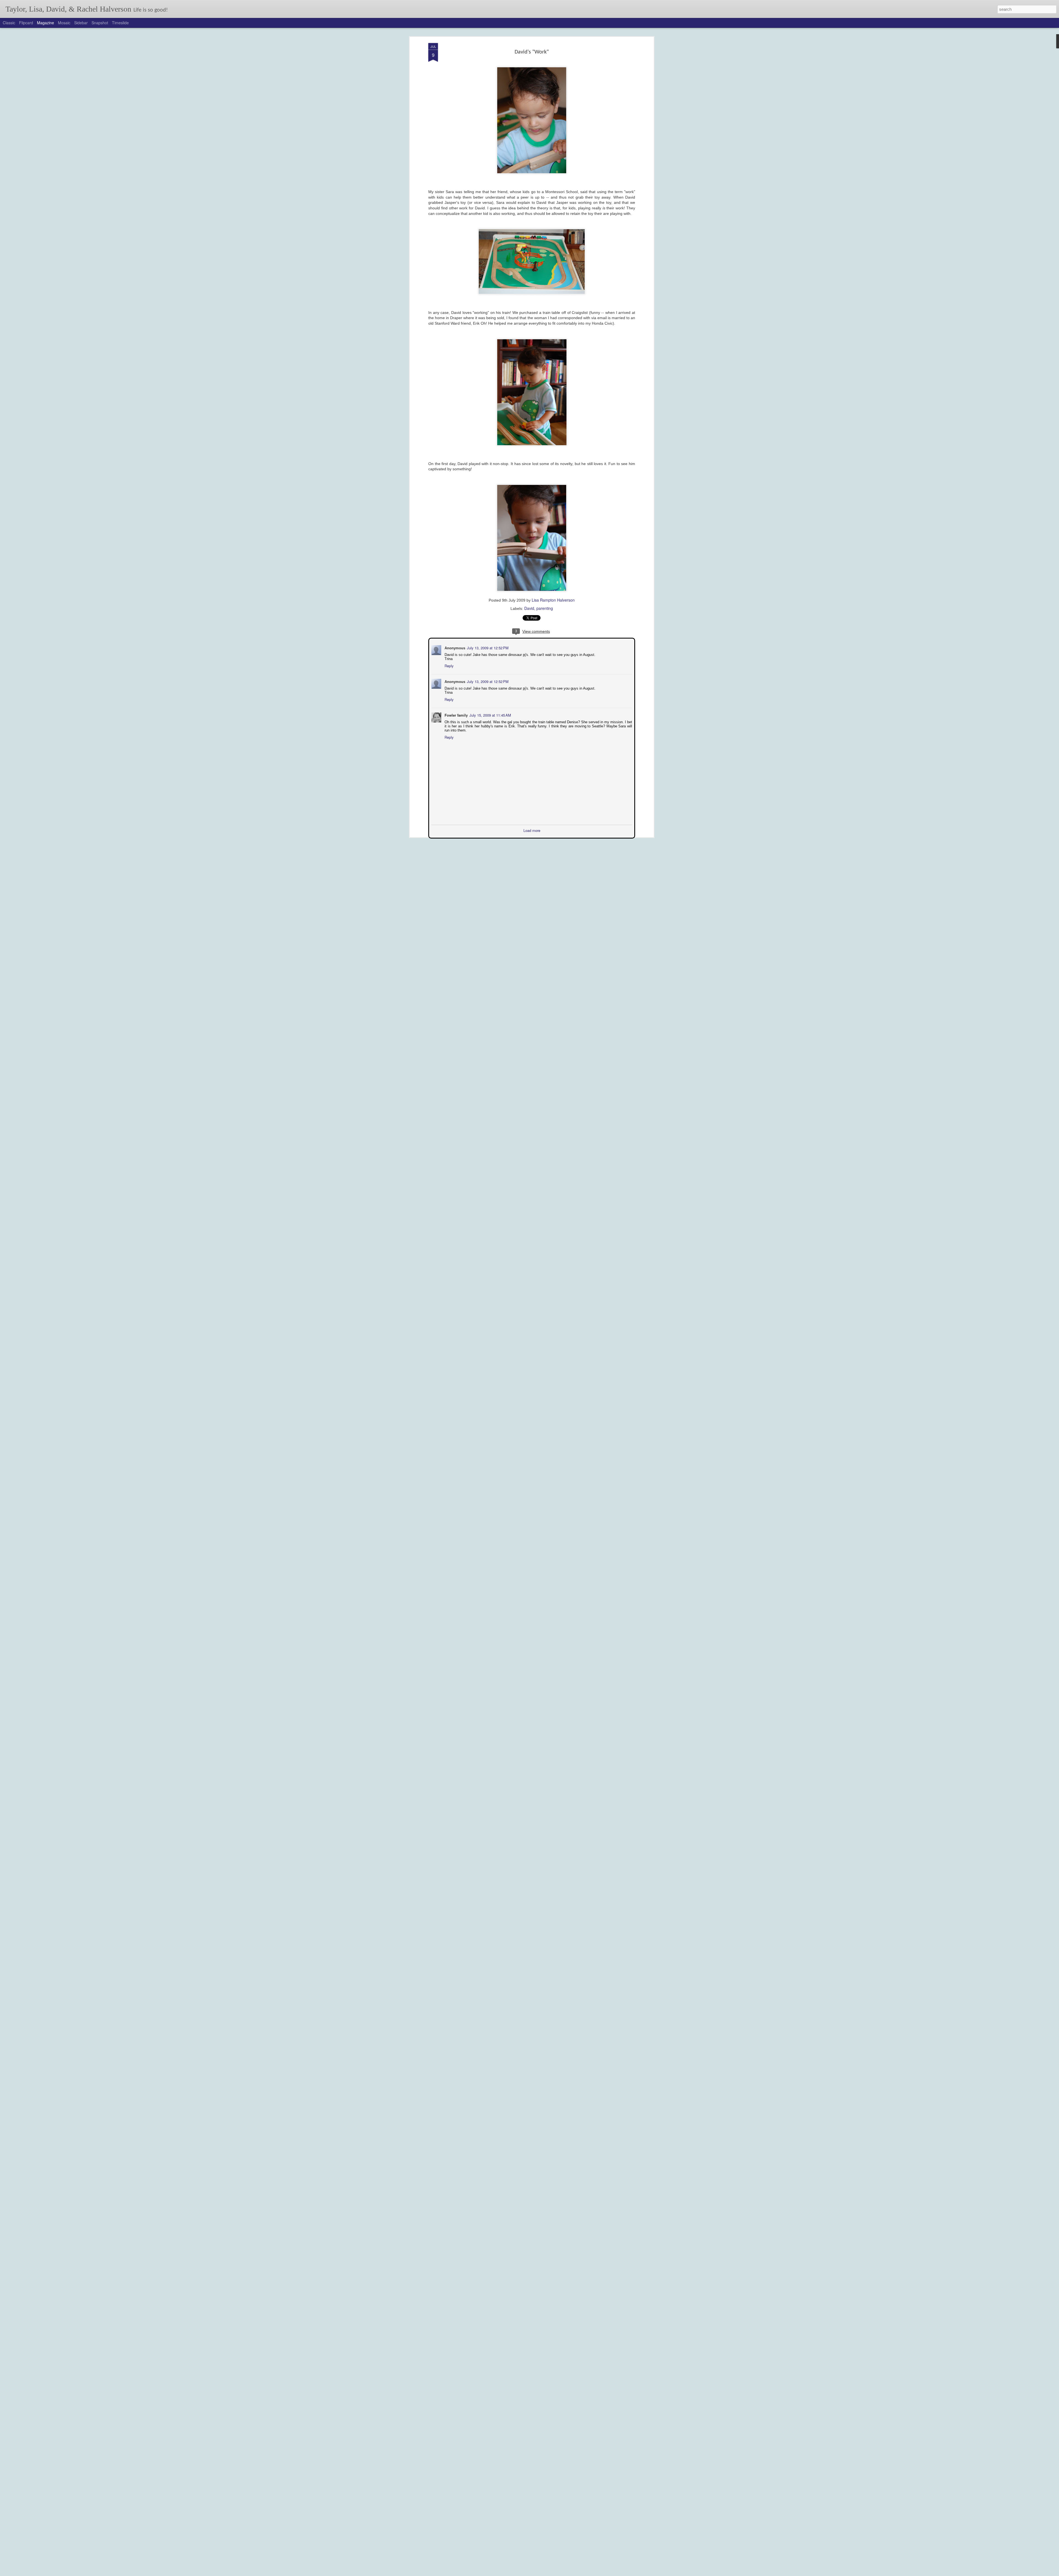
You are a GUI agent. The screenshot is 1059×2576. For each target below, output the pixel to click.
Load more (532, 830)
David (529, 608)
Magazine (46, 23)
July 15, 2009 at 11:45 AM (490, 715)
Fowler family (456, 715)
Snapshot (100, 23)
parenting (545, 608)
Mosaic (64, 23)
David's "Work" (532, 52)
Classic (9, 23)
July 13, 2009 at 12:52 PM (487, 647)
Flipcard (26, 23)
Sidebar (81, 23)
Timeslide (120, 23)
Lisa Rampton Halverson (553, 600)
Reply (449, 665)
